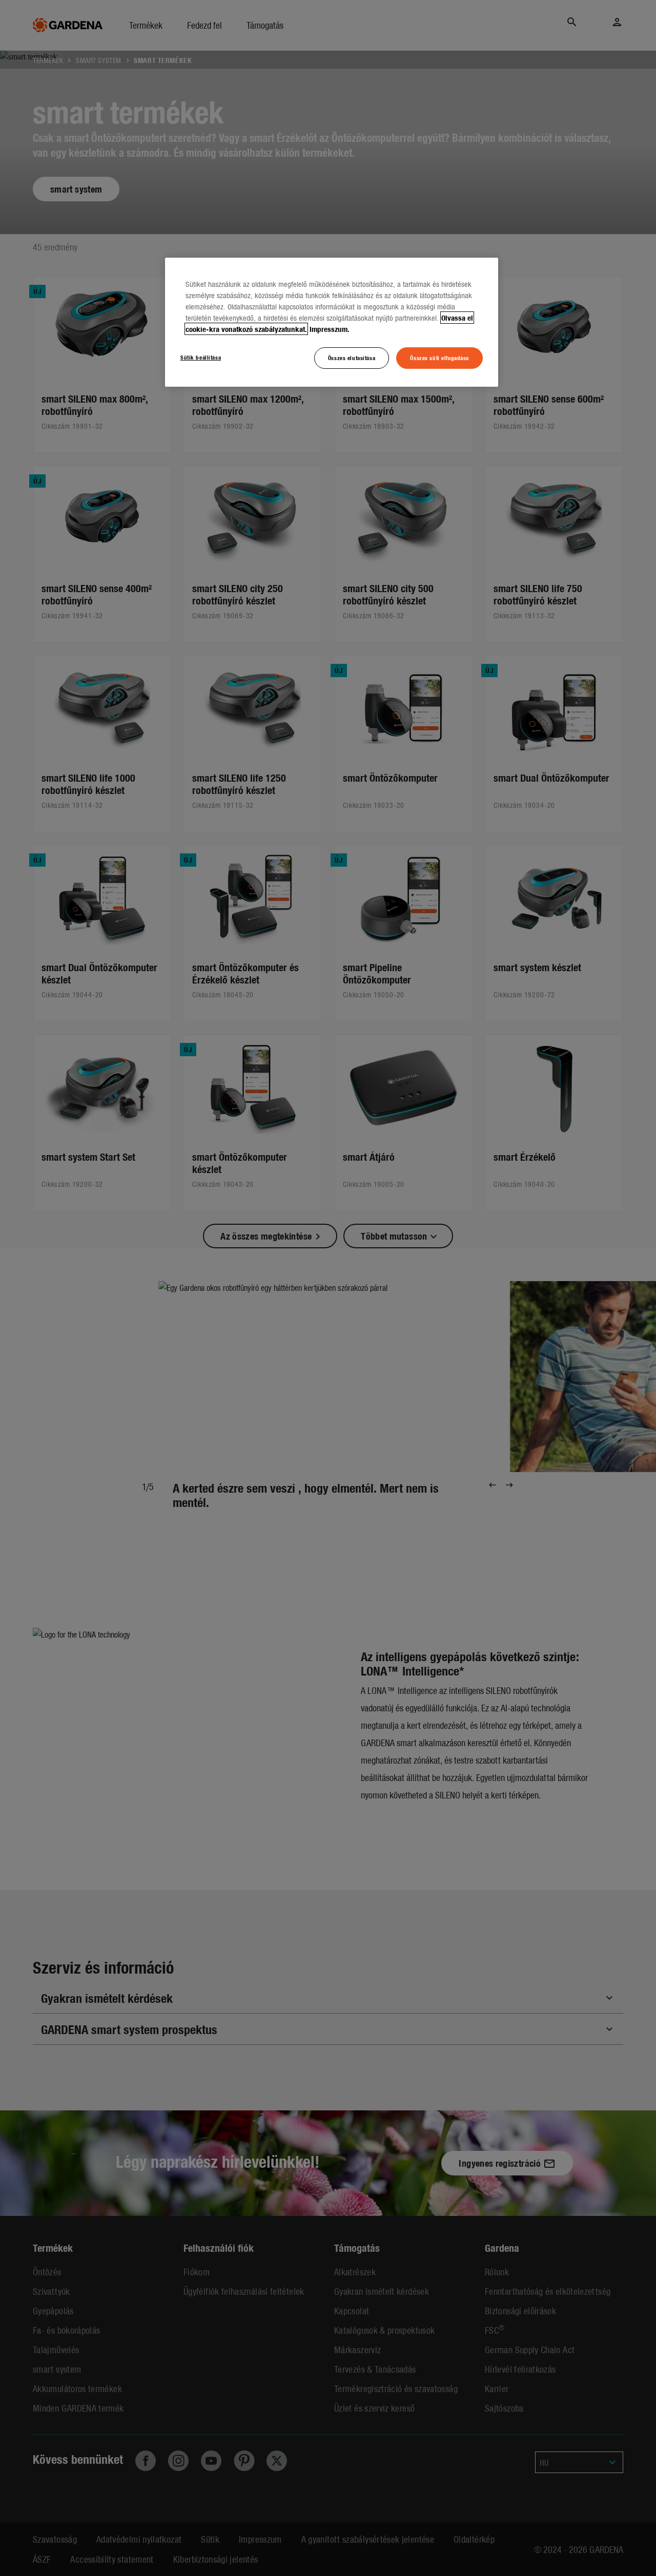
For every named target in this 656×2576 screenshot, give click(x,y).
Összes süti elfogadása (439, 358)
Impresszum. (330, 329)
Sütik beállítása (201, 357)
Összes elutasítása (352, 358)
